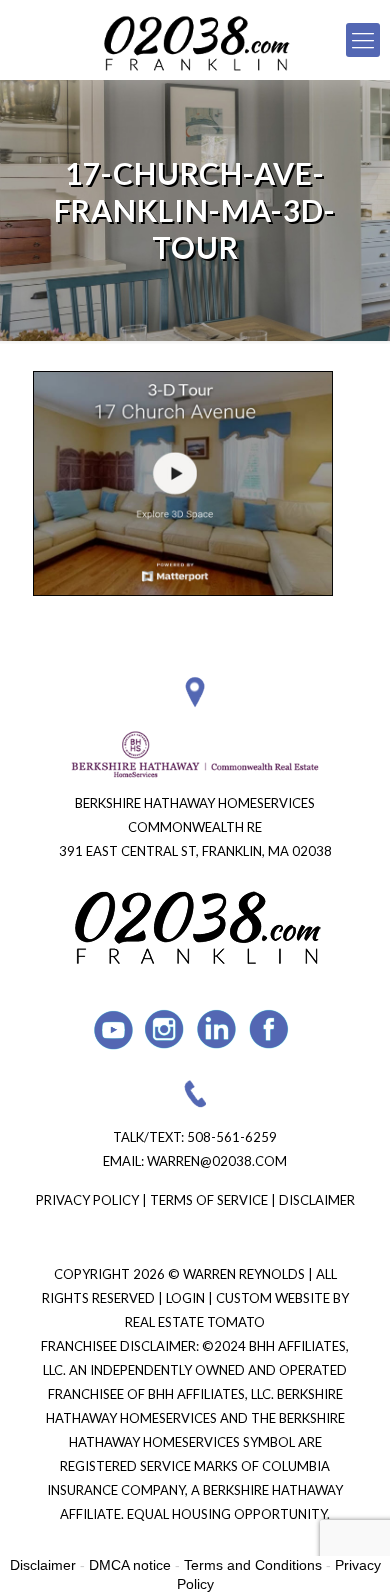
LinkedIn (217, 1029)
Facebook (269, 1029)
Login (187, 1298)
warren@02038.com (217, 1161)
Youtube (113, 1029)
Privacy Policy (87, 1200)
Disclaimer (317, 1200)
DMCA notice (130, 1565)
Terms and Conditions (253, 1565)
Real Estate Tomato (195, 1322)
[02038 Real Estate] (195, 40)
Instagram (165, 1029)
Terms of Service (209, 1200)
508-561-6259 (232, 1137)
